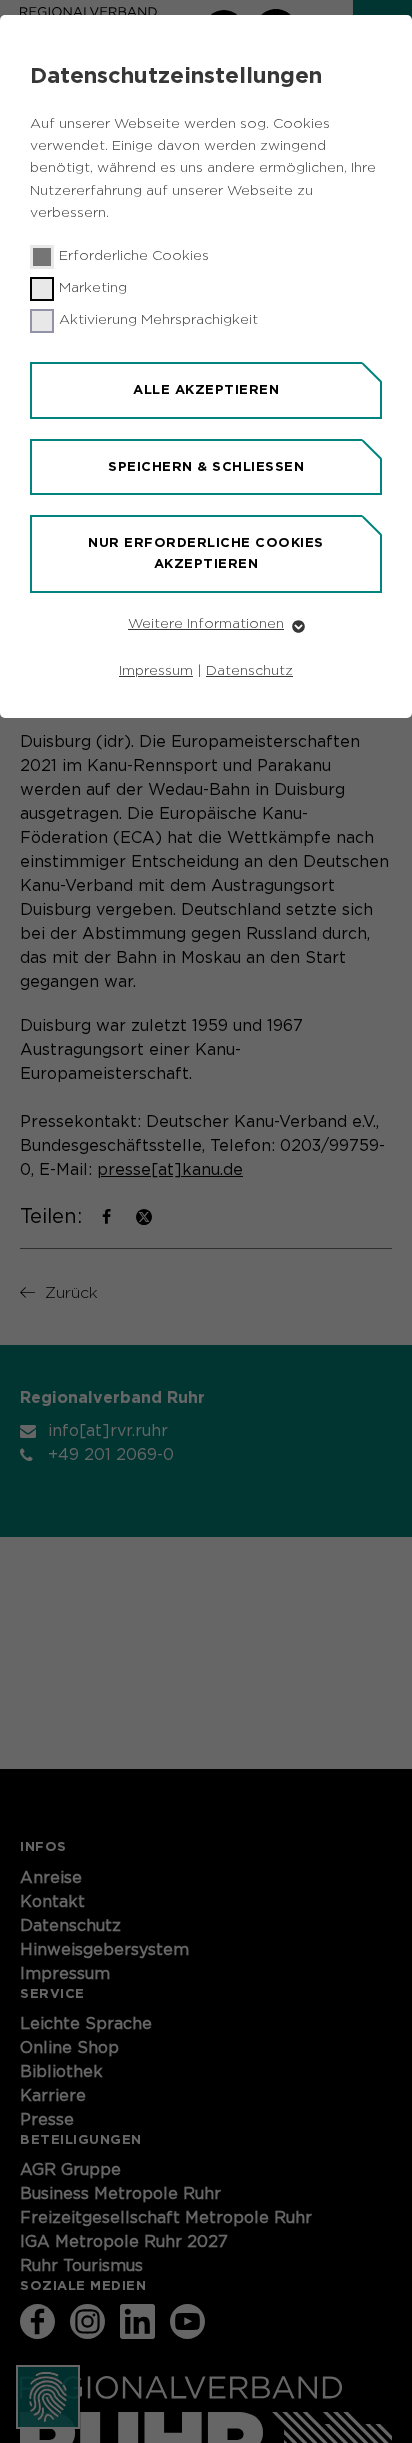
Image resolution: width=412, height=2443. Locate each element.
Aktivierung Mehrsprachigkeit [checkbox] (158, 320)
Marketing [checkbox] (93, 288)
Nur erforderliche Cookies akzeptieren (206, 553)
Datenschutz (249, 671)
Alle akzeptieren (206, 389)
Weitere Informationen (206, 624)
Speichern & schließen (206, 466)
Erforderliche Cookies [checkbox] (134, 256)
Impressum (156, 671)
